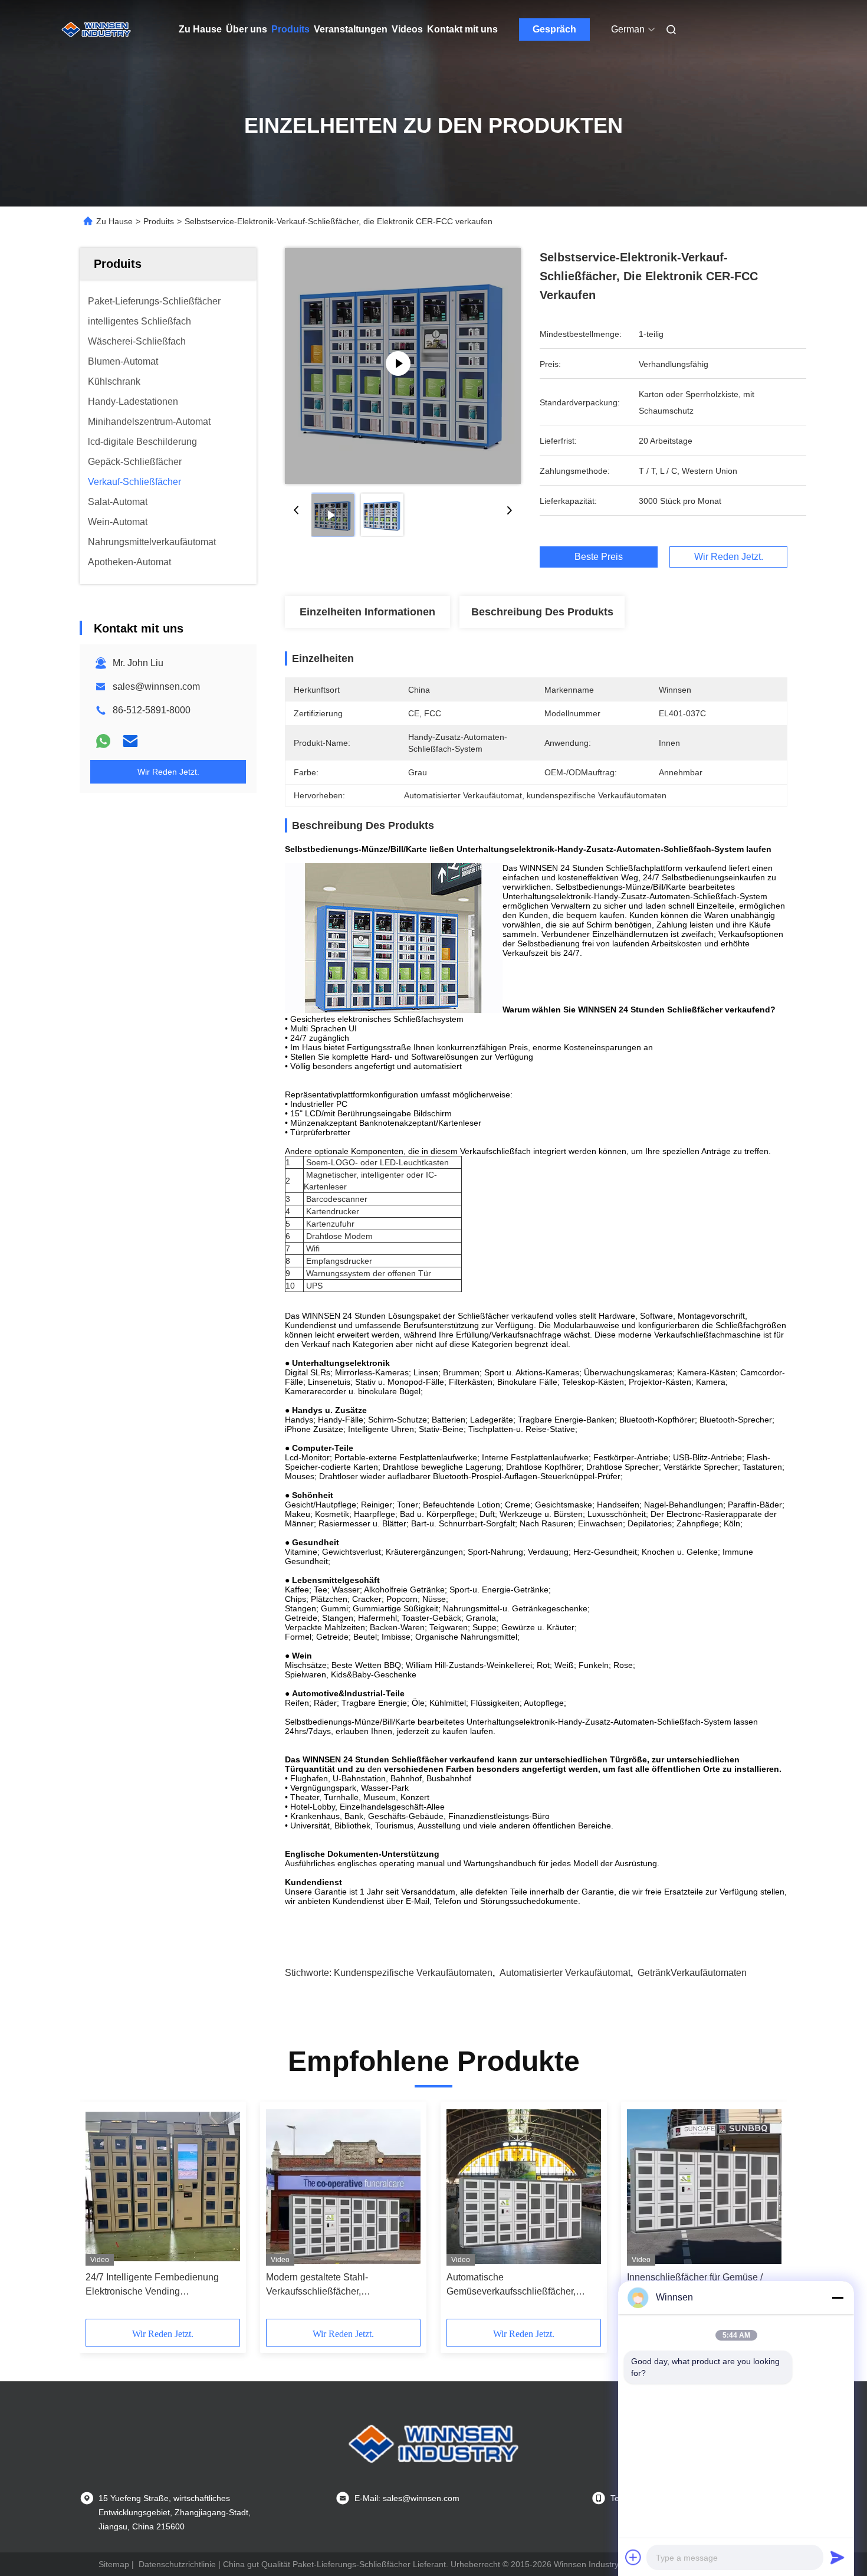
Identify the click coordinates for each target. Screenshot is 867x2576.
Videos (407, 29)
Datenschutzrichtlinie (177, 2564)
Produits (290, 29)
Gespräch (554, 29)
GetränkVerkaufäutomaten (692, 1973)
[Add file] (633, 2557)
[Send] (838, 2557)
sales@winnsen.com (156, 686)
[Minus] (838, 2298)
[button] (101, 2214)
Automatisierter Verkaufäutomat (565, 1973)
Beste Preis (599, 557)
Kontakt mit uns (462, 29)
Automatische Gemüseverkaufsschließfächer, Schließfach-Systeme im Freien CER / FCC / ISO (524, 2285)
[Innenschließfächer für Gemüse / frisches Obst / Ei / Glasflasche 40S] (704, 2187)
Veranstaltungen (351, 29)
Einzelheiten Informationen (367, 612)
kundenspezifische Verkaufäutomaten (413, 1973)
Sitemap (114, 2564)
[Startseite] (96, 30)
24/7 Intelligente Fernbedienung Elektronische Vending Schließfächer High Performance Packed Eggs (154, 2285)
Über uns (247, 29)
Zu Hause (200, 29)
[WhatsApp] (103, 741)
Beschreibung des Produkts (542, 612)
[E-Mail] (130, 741)
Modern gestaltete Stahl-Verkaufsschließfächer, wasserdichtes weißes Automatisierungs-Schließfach (329, 2285)
